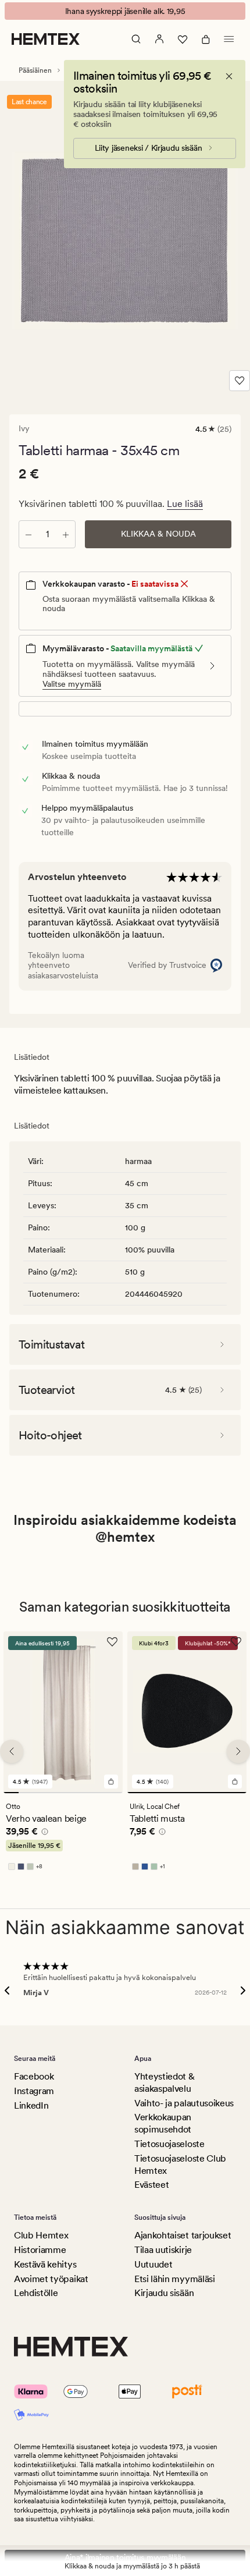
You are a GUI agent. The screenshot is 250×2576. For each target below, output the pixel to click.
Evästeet (151, 2185)
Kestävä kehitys (45, 2264)
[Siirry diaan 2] (26, 1793)
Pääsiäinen (35, 70)
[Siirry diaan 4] (56, 1793)
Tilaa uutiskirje (163, 2250)
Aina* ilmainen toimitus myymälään (125, 2557)
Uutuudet (153, 2264)
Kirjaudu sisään (164, 2293)
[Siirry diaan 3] (41, 1793)
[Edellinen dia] (12, 1751)
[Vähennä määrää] (28, 534)
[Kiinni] (229, 76)
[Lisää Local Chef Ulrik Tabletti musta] (235, 1782)
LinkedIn (31, 2105)
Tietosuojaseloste (169, 2144)
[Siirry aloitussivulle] (46, 39)
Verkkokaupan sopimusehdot (163, 2123)
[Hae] (136, 39)
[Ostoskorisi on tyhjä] (206, 39)
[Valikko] (229, 39)
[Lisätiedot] (43, 1833)
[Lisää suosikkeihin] (240, 381)
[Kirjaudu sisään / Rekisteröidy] (159, 39)
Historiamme (40, 2250)
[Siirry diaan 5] (71, 1793)
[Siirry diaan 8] (115, 1793)
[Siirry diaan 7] (101, 1793)
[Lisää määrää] (66, 534)
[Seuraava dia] (238, 1751)
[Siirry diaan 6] (85, 1793)
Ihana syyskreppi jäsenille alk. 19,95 (125, 11)
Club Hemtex (41, 2235)
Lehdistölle (36, 2293)
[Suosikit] (183, 39)
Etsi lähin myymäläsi (175, 2279)
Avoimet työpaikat (51, 2279)
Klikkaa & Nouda (158, 534)
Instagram (34, 2091)
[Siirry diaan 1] (11, 1793)
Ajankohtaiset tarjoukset (183, 2235)
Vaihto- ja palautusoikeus (184, 2103)
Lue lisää (185, 504)
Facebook (34, 2076)
